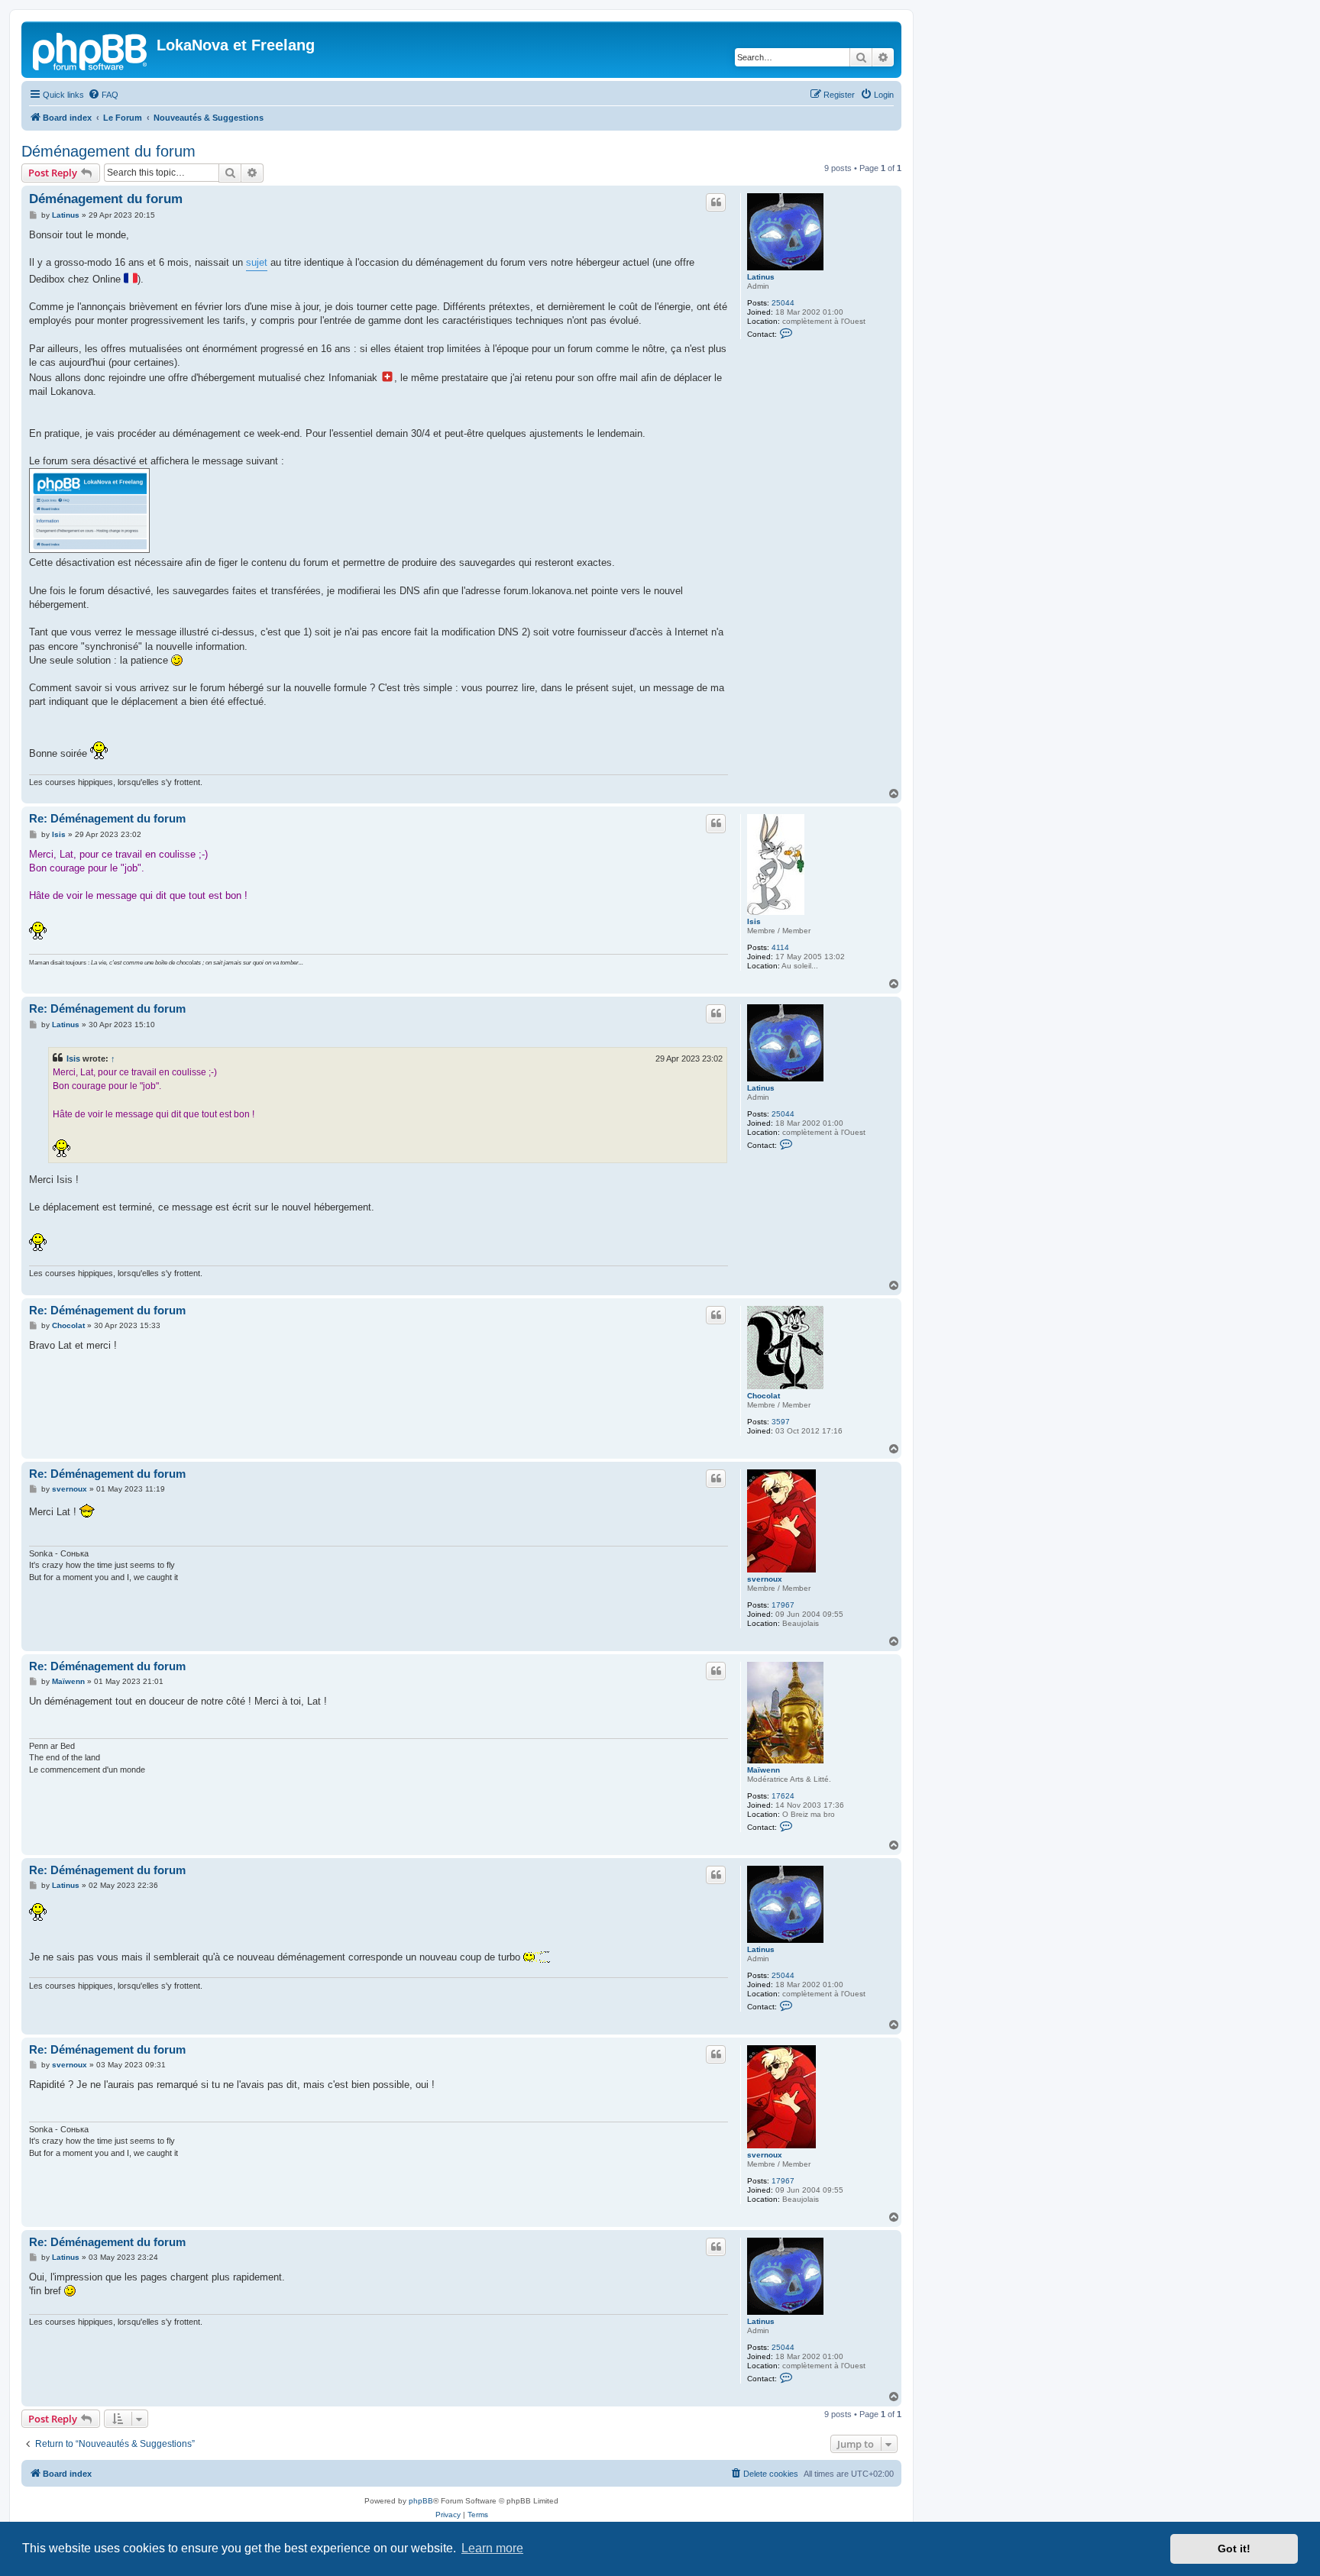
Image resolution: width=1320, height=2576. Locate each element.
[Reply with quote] (716, 202)
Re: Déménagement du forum (107, 818)
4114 (780, 947)
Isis (754, 921)
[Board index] (91, 50)
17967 (783, 1605)
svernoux (765, 1579)
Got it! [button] (1234, 2549)
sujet (257, 262)
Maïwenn (764, 1770)
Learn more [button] (492, 2548)
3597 (781, 1422)
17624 (783, 1796)
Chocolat (764, 1396)
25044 (783, 303)
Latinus (761, 277)
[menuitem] (103, 95)
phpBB (421, 2501)
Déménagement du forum (108, 151)
